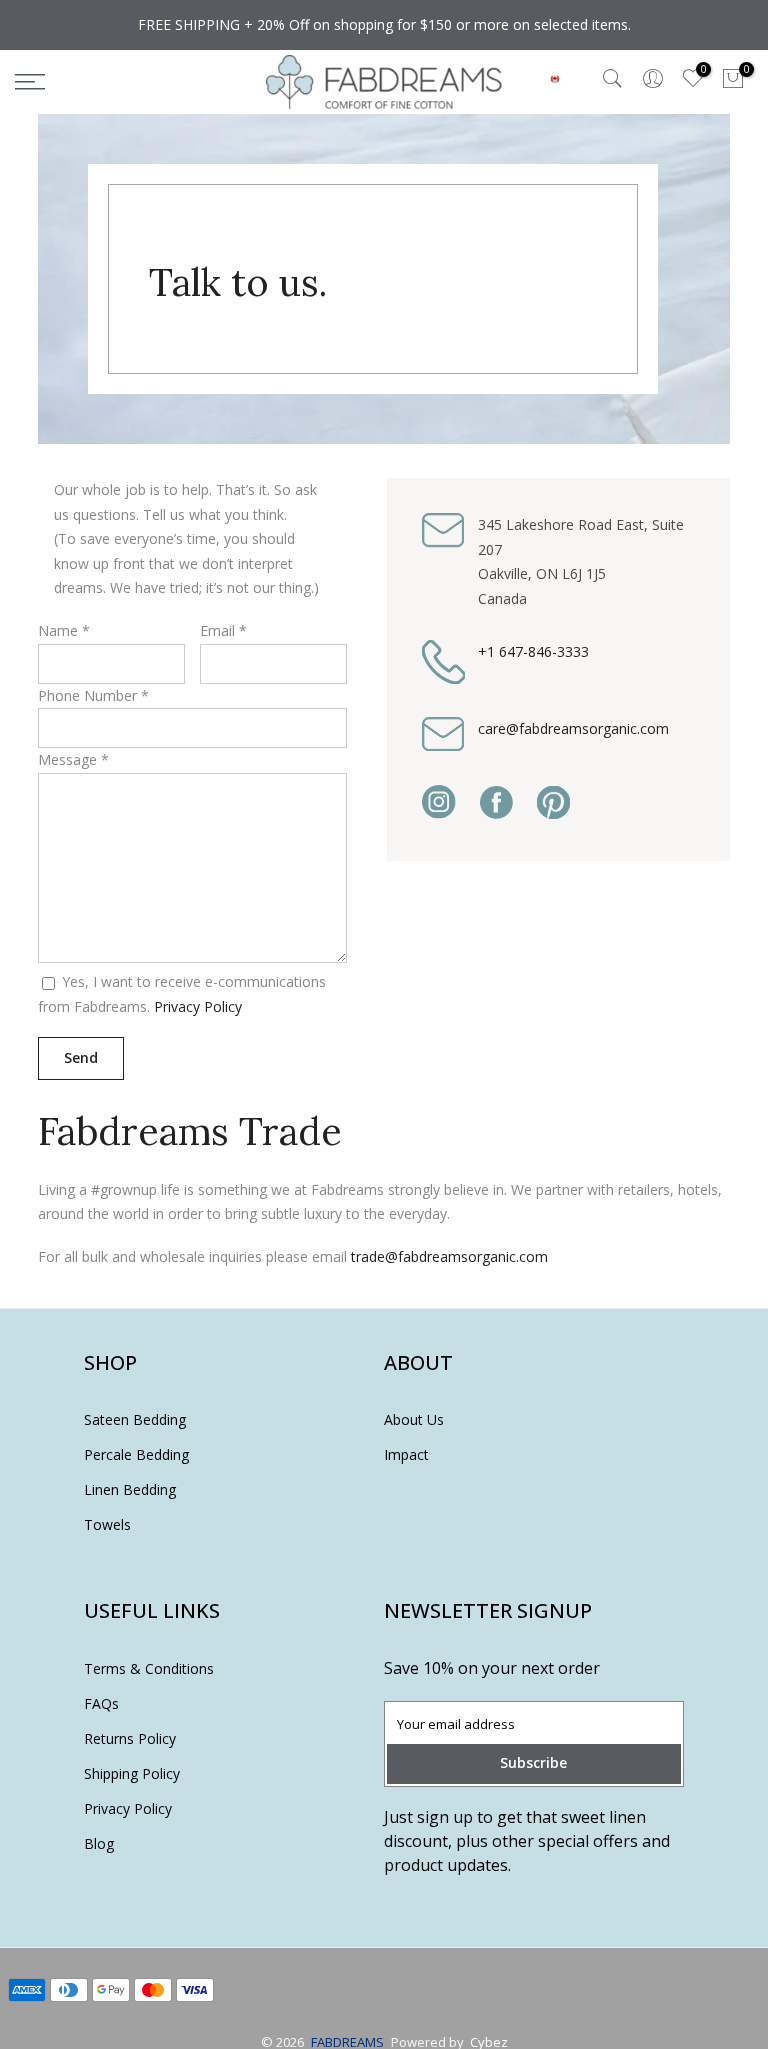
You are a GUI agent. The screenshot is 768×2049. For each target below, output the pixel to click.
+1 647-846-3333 (533, 651)
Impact (406, 1454)
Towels (107, 1524)
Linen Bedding (130, 1489)
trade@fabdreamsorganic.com (449, 1256)
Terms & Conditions (149, 1668)
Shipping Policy (132, 1773)
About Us (414, 1419)
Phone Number (87, 695)
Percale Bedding (136, 1454)
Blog (99, 1843)
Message (67, 759)
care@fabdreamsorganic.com (573, 728)
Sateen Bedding (135, 1419)
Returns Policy (130, 1738)
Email (223, 630)
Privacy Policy (198, 1006)
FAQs (101, 1703)
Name (58, 630)
